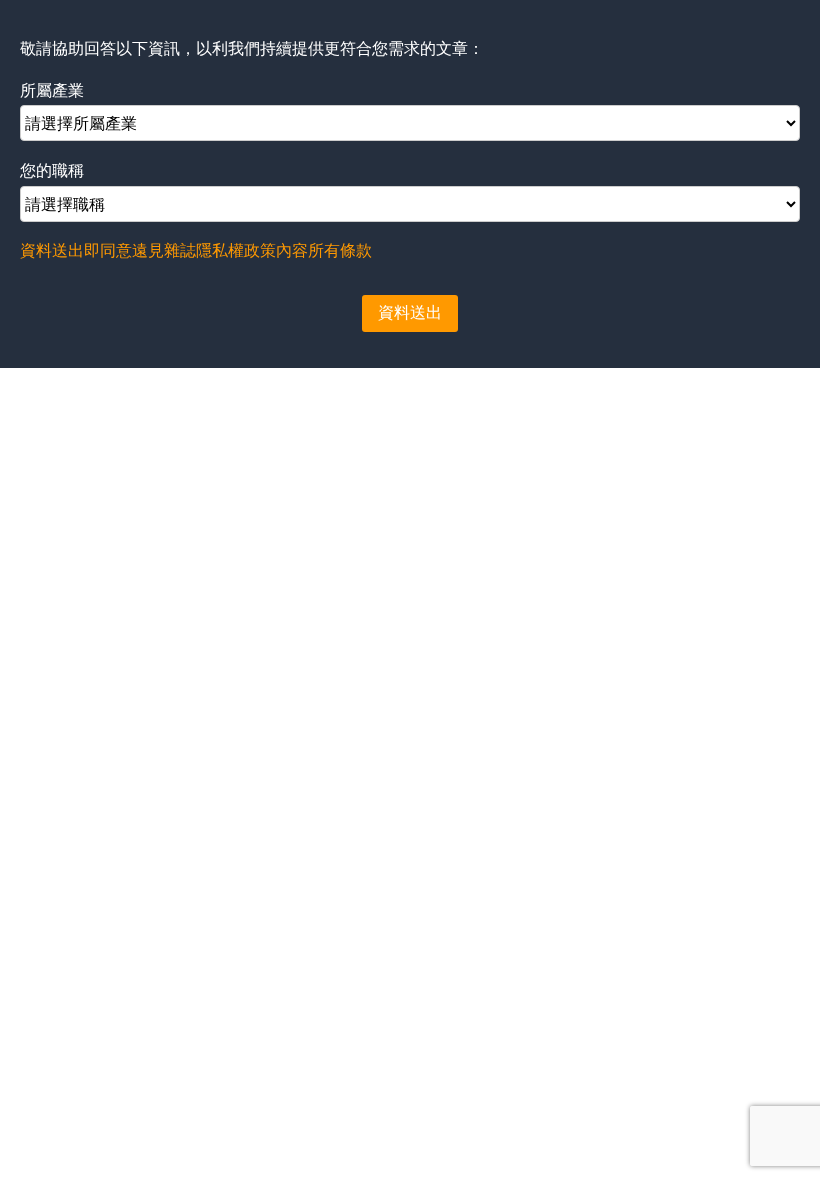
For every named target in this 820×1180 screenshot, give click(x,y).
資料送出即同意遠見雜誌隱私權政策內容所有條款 (196, 250)
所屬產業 (52, 90)
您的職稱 (52, 170)
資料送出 (410, 312)
